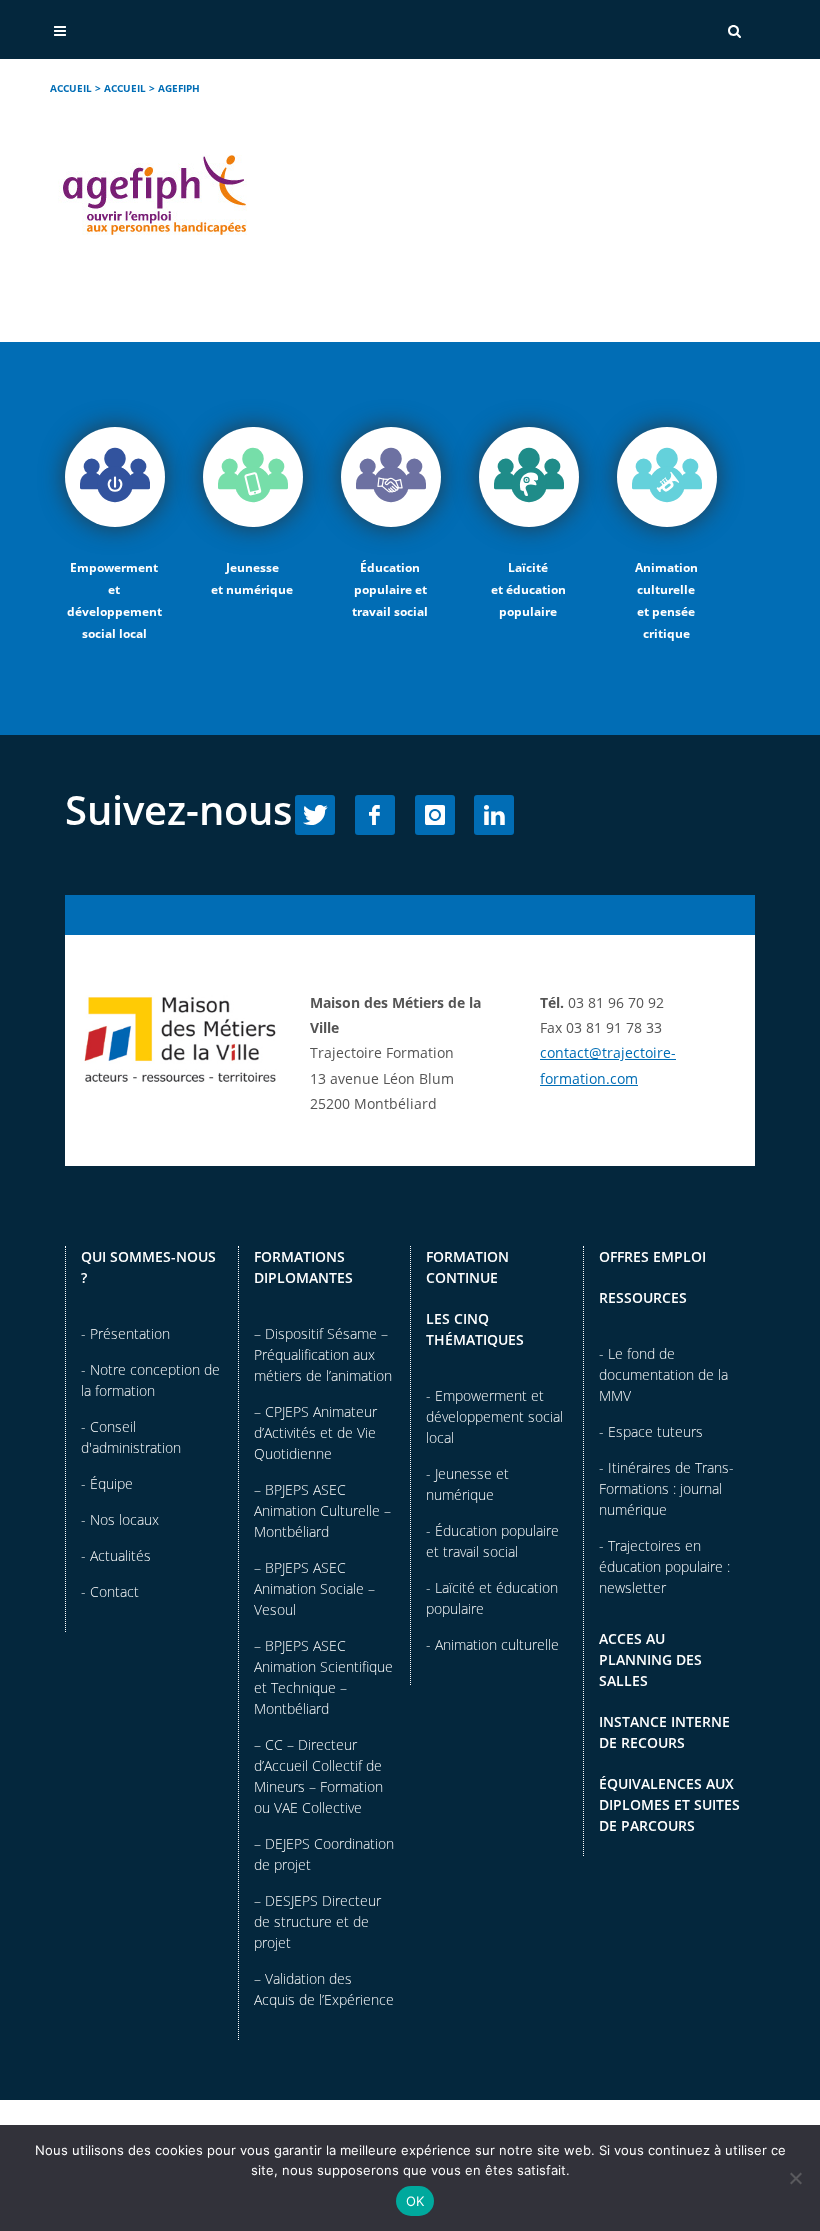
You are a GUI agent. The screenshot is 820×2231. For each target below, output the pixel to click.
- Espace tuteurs (651, 1431)
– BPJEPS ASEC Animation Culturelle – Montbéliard (322, 1510)
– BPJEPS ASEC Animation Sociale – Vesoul (314, 1588)
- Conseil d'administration (131, 1437)
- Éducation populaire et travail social (492, 1541)
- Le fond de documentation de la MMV (663, 1374)
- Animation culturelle (492, 1644)
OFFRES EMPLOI (652, 1256)
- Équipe (107, 1483)
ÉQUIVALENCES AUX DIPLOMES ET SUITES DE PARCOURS (669, 1804)
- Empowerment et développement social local (494, 1416)
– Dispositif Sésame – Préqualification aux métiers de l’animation (323, 1354)
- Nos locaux (120, 1519)
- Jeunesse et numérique (467, 1484)
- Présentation (125, 1333)
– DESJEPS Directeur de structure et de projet (317, 1921)
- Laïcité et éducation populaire (492, 1598)
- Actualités (116, 1555)
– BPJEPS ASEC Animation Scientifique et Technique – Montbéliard (323, 1677)
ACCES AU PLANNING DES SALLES (650, 1659)
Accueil (71, 88)
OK (415, 2201)
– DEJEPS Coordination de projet (324, 1854)
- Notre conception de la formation (150, 1380)
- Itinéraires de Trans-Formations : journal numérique (666, 1488)
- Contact (110, 1591)
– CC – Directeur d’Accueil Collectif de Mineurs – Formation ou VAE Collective (318, 1776)
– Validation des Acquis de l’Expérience (324, 1989)
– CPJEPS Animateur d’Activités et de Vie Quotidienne (315, 1432)
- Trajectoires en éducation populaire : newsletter (664, 1566)
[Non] (795, 2178)
